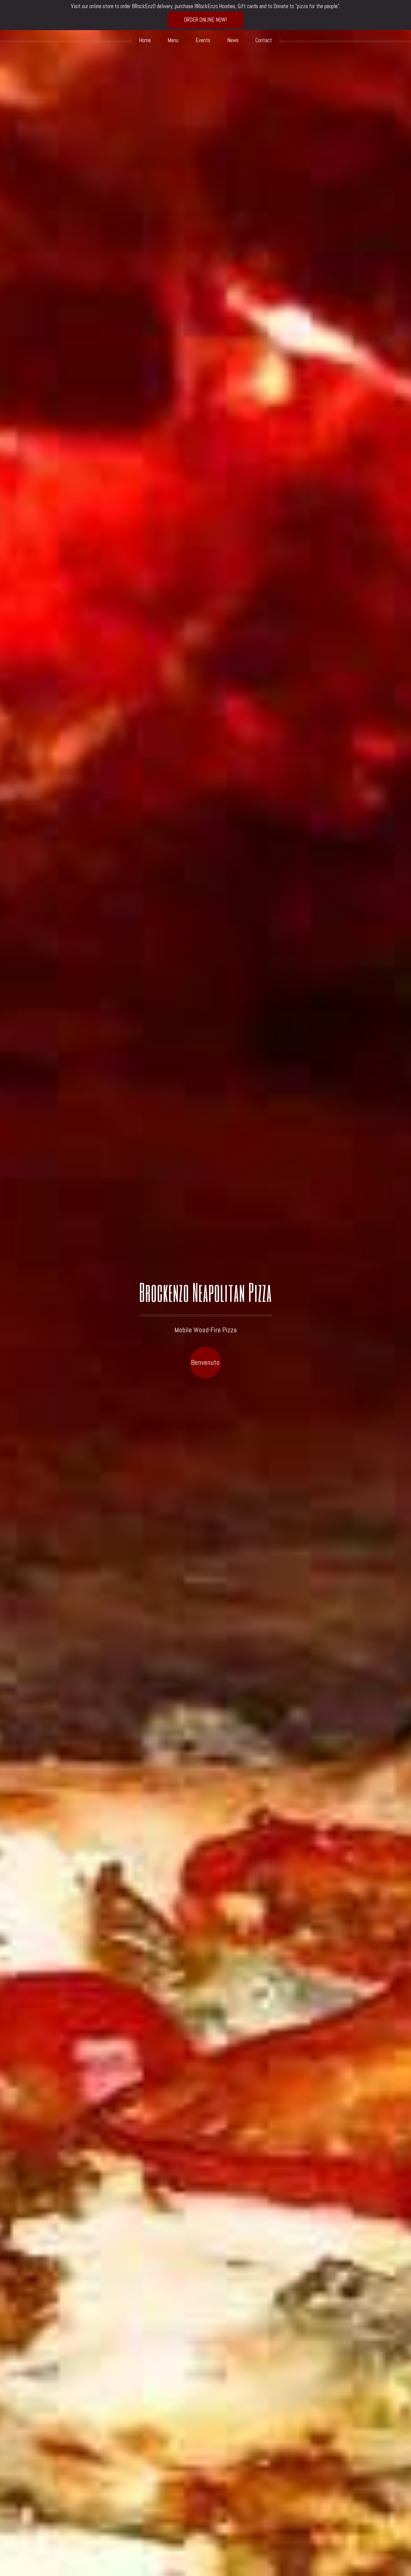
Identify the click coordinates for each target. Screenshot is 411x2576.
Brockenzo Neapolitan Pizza (206, 1292)
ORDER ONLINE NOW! (205, 20)
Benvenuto (205, 1362)
